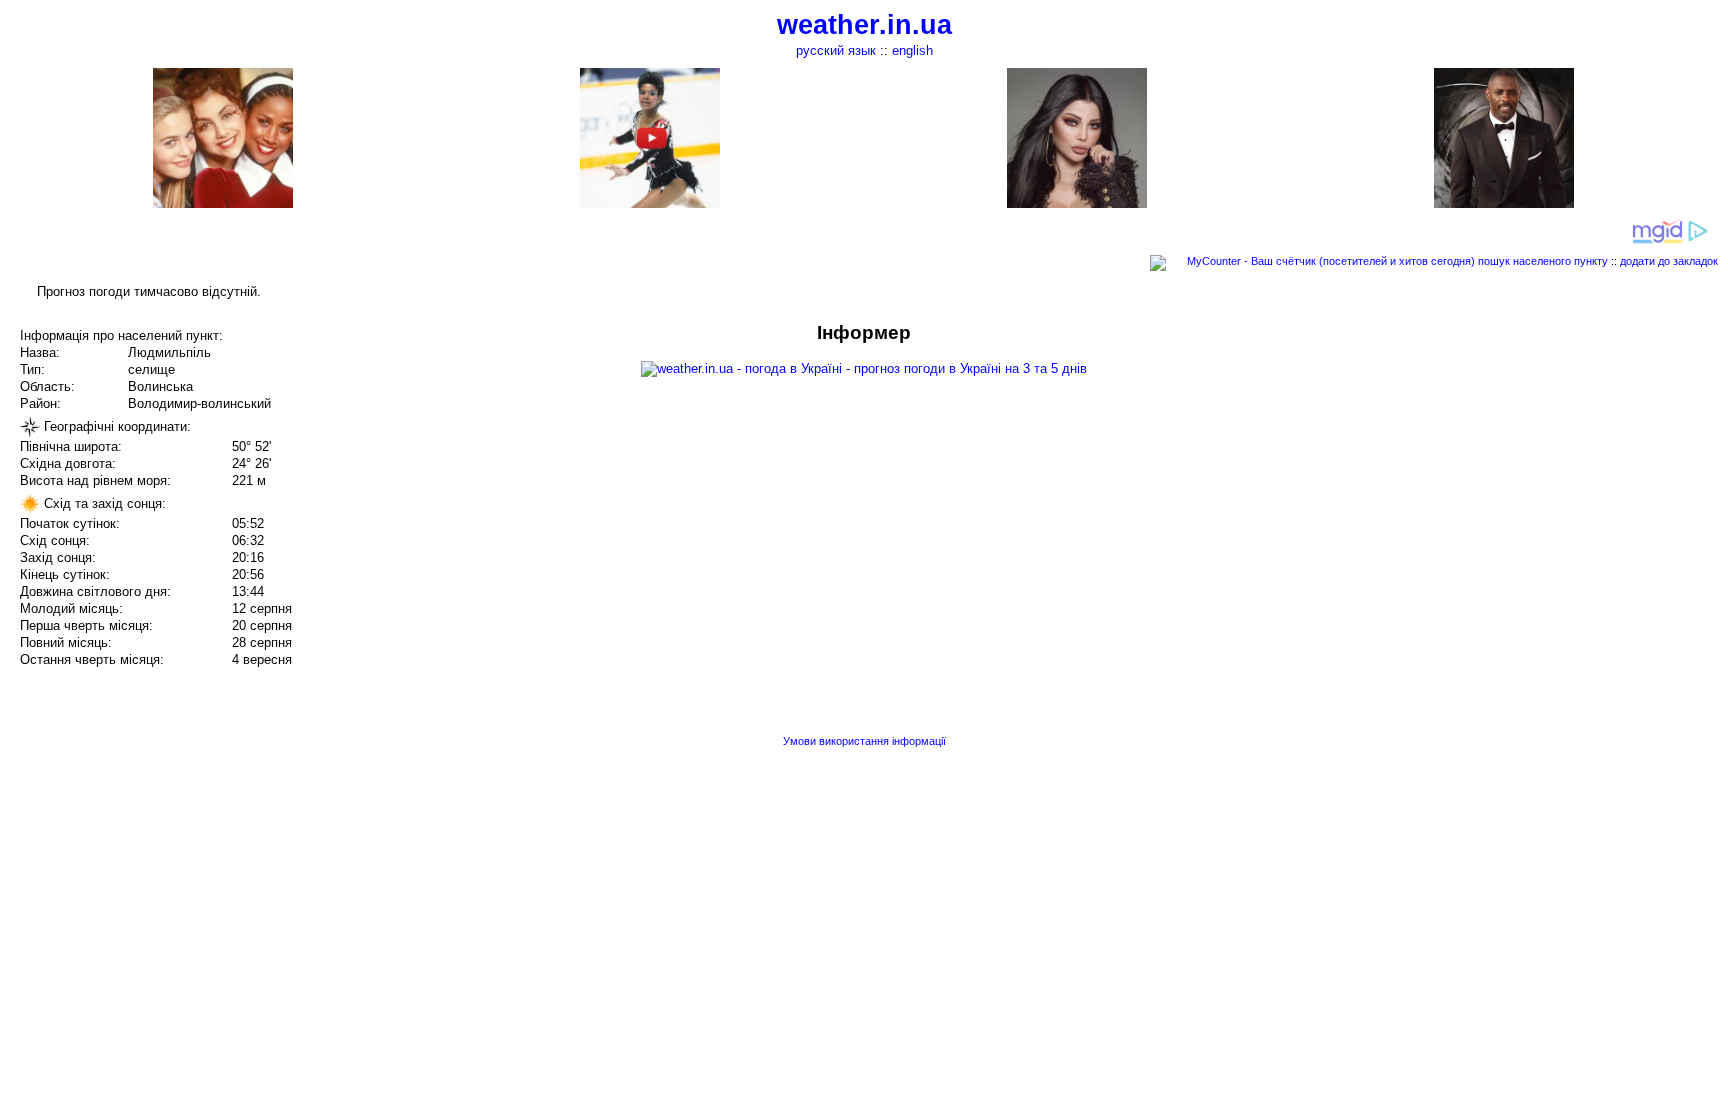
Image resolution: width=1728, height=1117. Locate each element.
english (912, 50)
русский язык (836, 50)
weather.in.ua (864, 25)
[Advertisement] (1526, 462)
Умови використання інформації (864, 741)
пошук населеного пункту (1543, 261)
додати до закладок (1669, 261)
